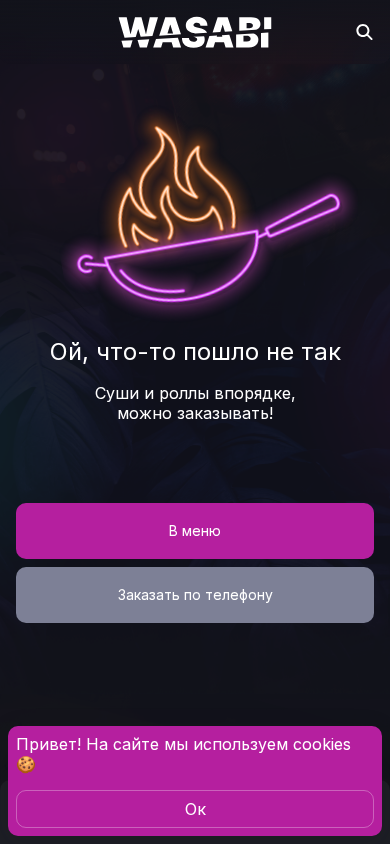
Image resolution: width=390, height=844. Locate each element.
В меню (195, 530)
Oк (195, 809)
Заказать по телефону (195, 594)
